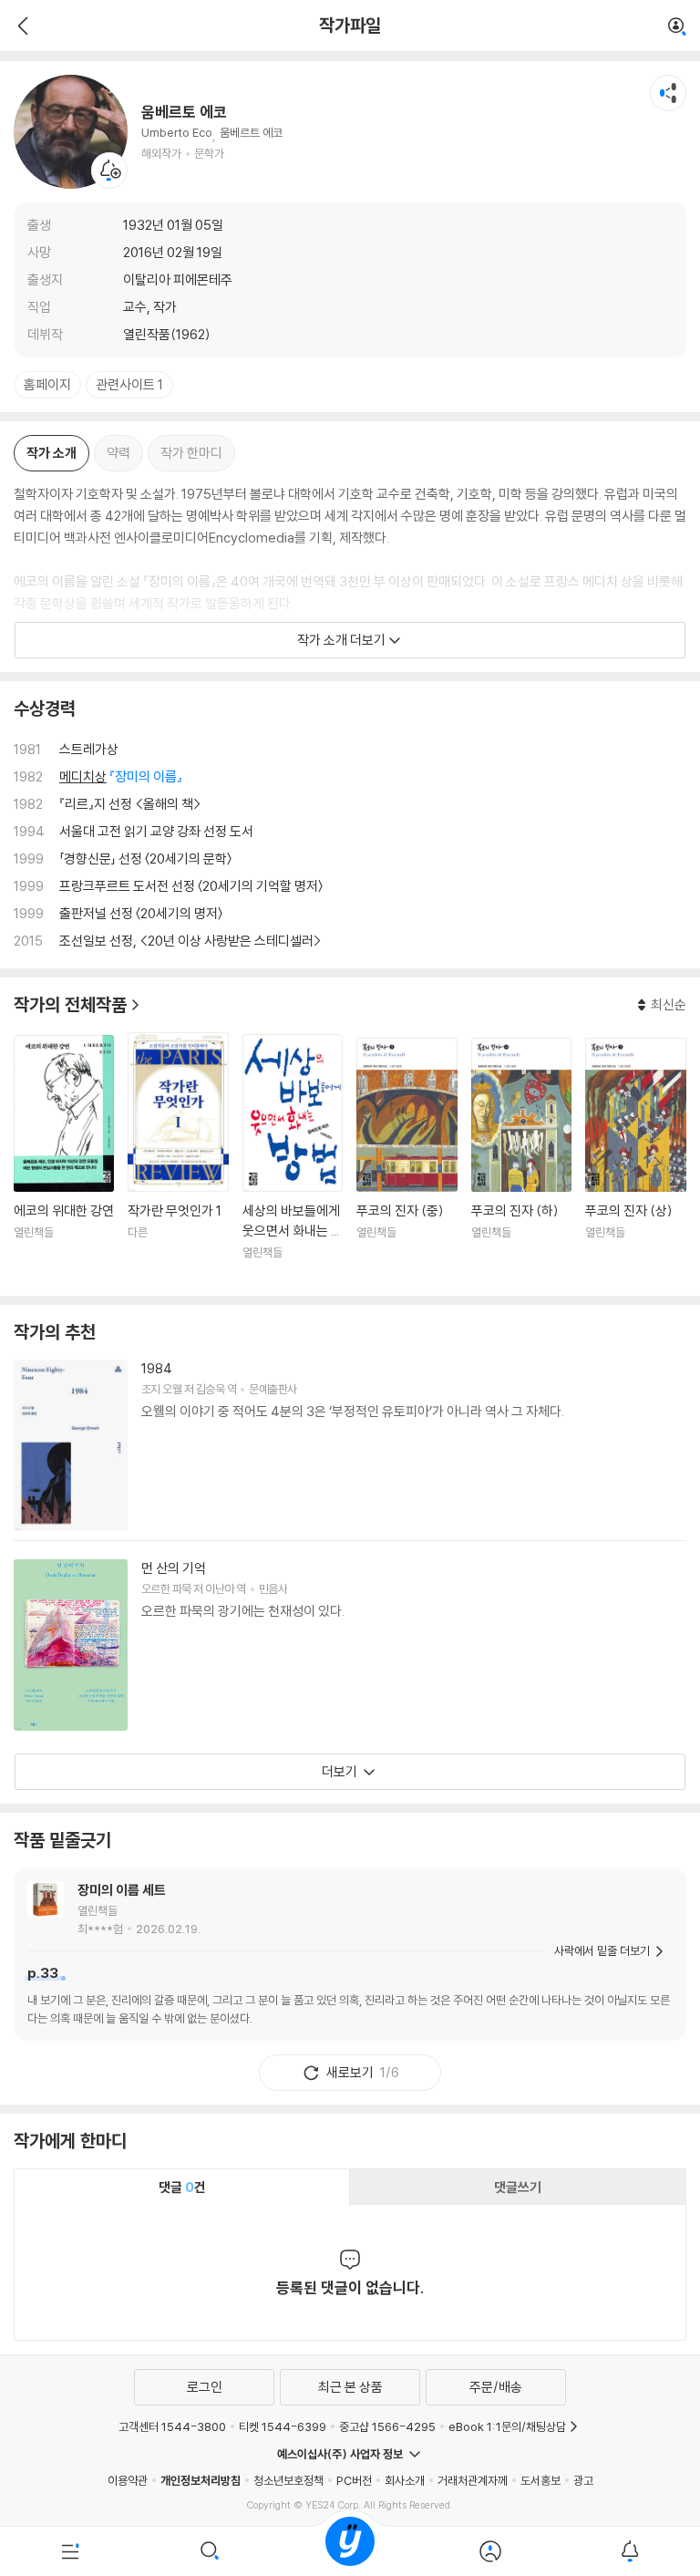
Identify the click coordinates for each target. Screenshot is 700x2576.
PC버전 (354, 2480)
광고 (583, 2480)
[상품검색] (211, 2551)
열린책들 (98, 1910)
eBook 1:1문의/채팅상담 (507, 2426)
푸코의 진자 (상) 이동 (635, 1160)
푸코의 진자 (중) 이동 (407, 1160)
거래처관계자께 (473, 2480)
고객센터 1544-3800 (172, 2426)
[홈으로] (350, 2551)
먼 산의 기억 (174, 1568)
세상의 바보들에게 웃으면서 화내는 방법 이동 (293, 1158)
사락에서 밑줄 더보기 (602, 1950)
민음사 (273, 1588)
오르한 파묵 (166, 1588)
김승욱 (210, 1389)
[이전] (21, 26)
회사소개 (405, 2480)
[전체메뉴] (70, 2551)
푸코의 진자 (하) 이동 (521, 1160)
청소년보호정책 (288, 2480)
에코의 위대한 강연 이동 (64, 1159)
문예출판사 (273, 1389)
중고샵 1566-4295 (387, 2426)
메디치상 (83, 776)
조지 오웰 (161, 1389)
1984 (157, 1368)
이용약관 (128, 2480)
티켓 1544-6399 (283, 2426)
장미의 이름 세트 (122, 1890)
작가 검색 (677, 27)
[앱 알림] (630, 2551)
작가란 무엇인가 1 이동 (178, 1157)
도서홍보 (540, 2480)
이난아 (219, 1588)
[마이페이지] (490, 2551)
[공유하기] (668, 93)
